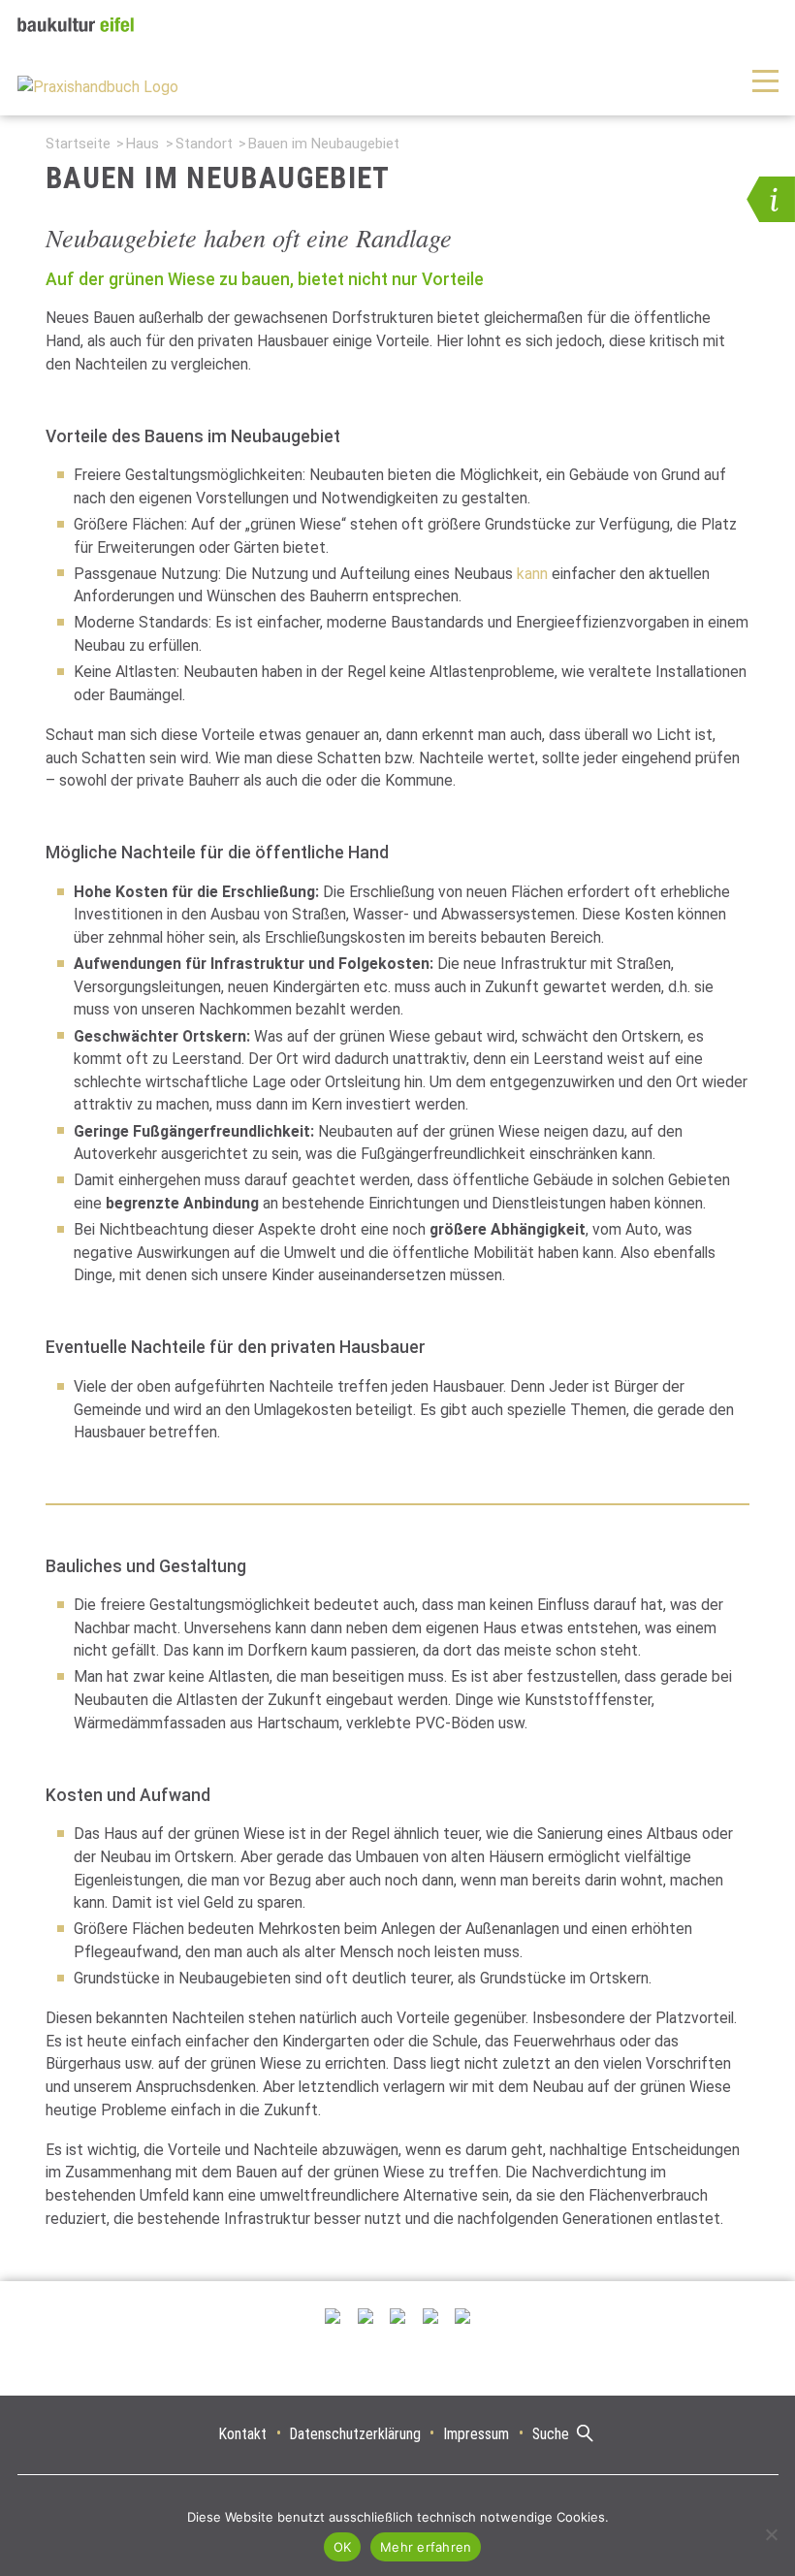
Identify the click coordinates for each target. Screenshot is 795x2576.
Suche (551, 2434)
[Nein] (771, 2534)
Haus (143, 144)
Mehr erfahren (426, 2547)
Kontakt (243, 2434)
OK (343, 2547)
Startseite (78, 144)
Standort (204, 144)
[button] (771, 199)
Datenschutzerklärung (355, 2434)
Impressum (476, 2434)
